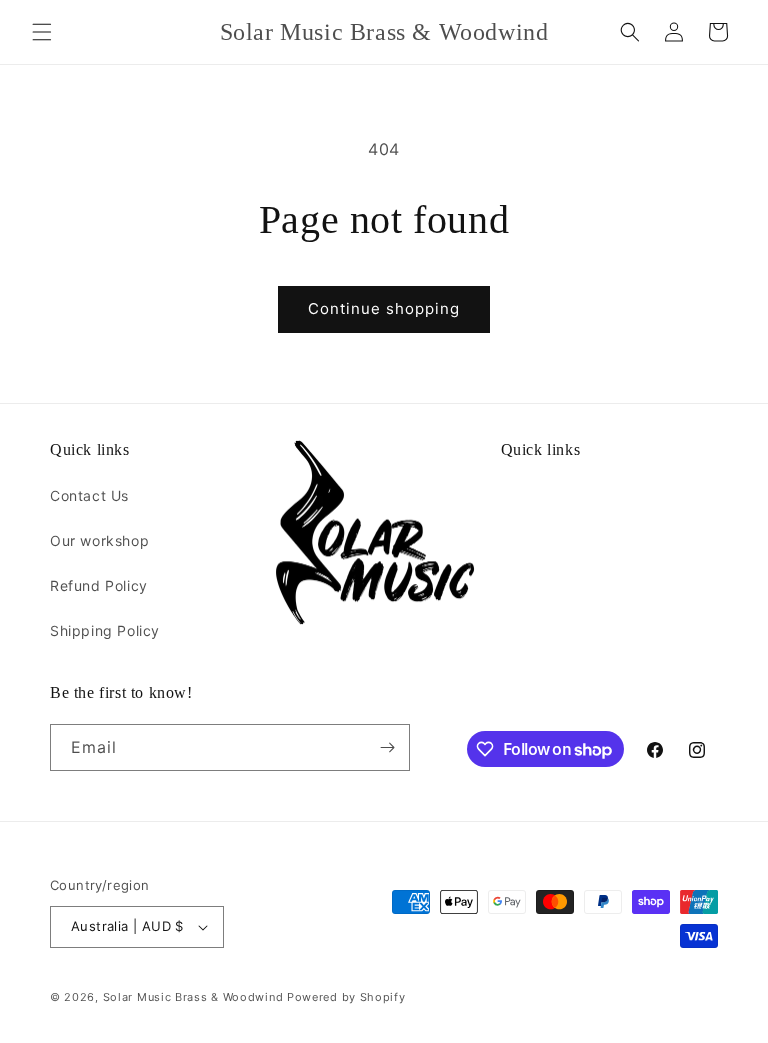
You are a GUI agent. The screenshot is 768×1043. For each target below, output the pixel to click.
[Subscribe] (387, 747)
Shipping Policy (105, 630)
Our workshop (99, 540)
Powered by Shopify (346, 997)
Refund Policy (99, 585)
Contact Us (89, 495)
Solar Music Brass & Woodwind (193, 997)
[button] (42, 32)
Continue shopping (384, 308)
